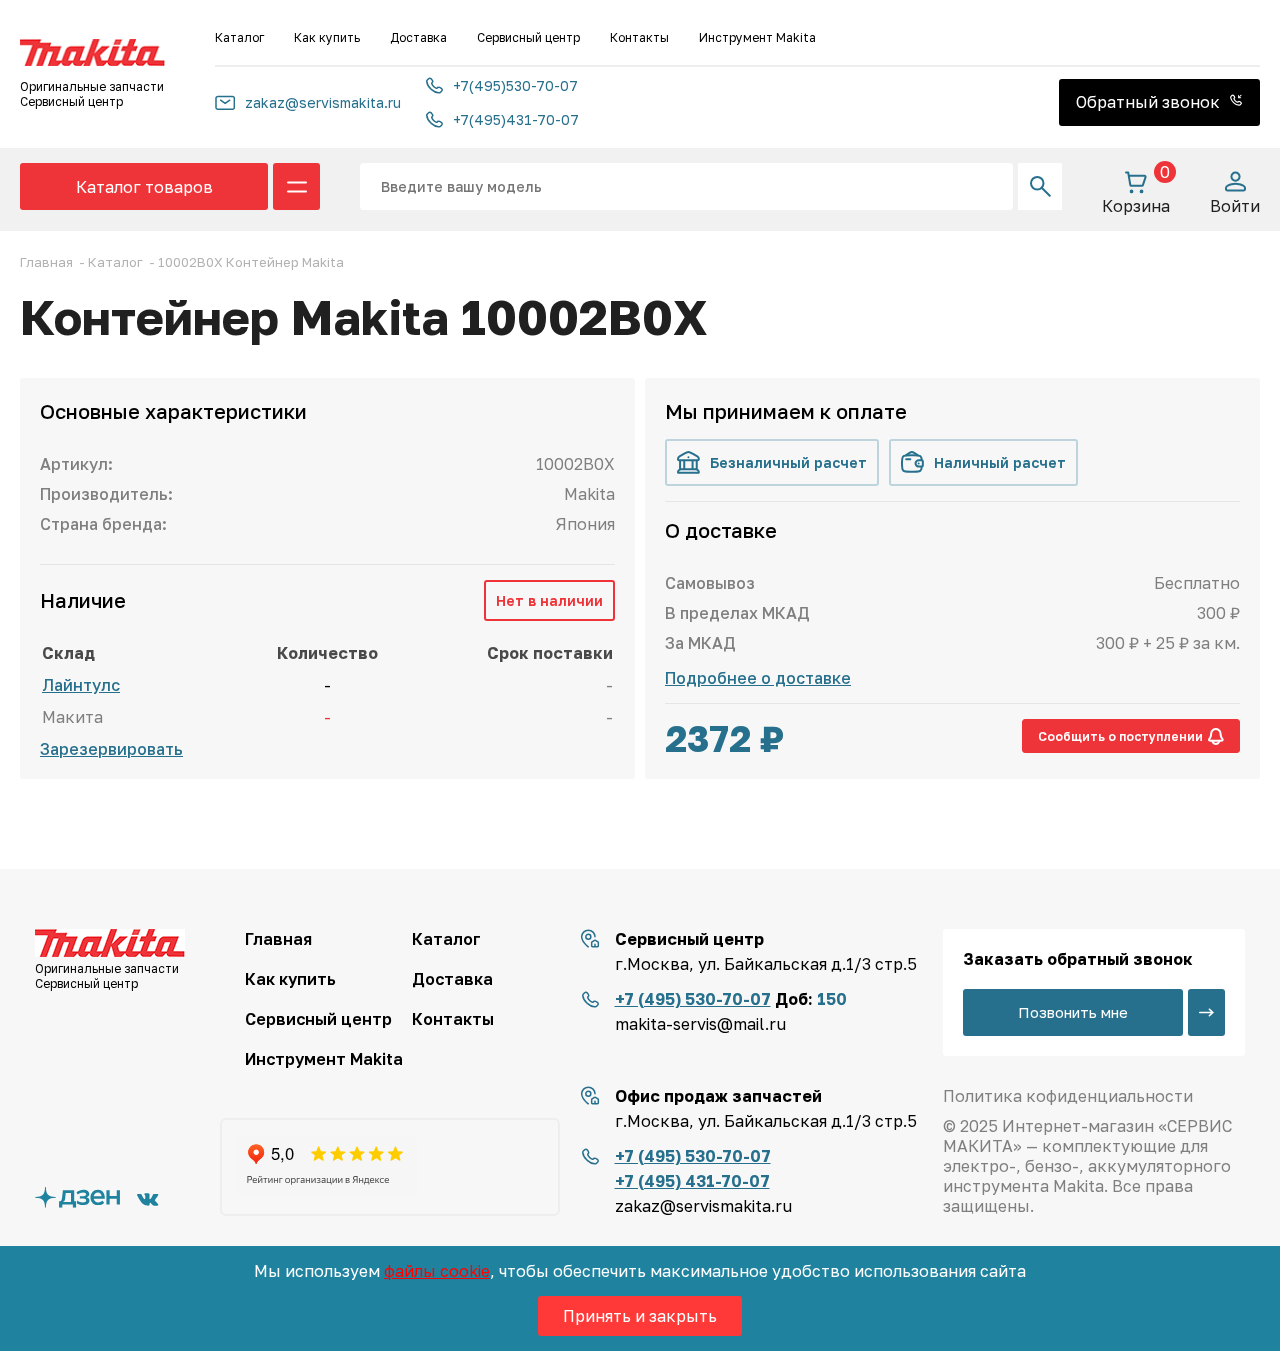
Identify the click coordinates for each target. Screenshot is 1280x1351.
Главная (278, 939)
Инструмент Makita (757, 37)
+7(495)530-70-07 (515, 85)
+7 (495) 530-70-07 (693, 999)
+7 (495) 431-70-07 (692, 1181)
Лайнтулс (81, 685)
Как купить (327, 37)
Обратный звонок (1150, 102)
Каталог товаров (144, 187)
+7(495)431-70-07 (516, 119)
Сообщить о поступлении (1120, 736)
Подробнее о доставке (758, 678)
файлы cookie (437, 1271)
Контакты (639, 37)
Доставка (418, 37)
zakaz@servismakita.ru (323, 102)
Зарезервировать (111, 749)
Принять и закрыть (640, 1316)
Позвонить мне (1073, 1012)
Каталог (239, 37)
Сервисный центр (528, 37)
